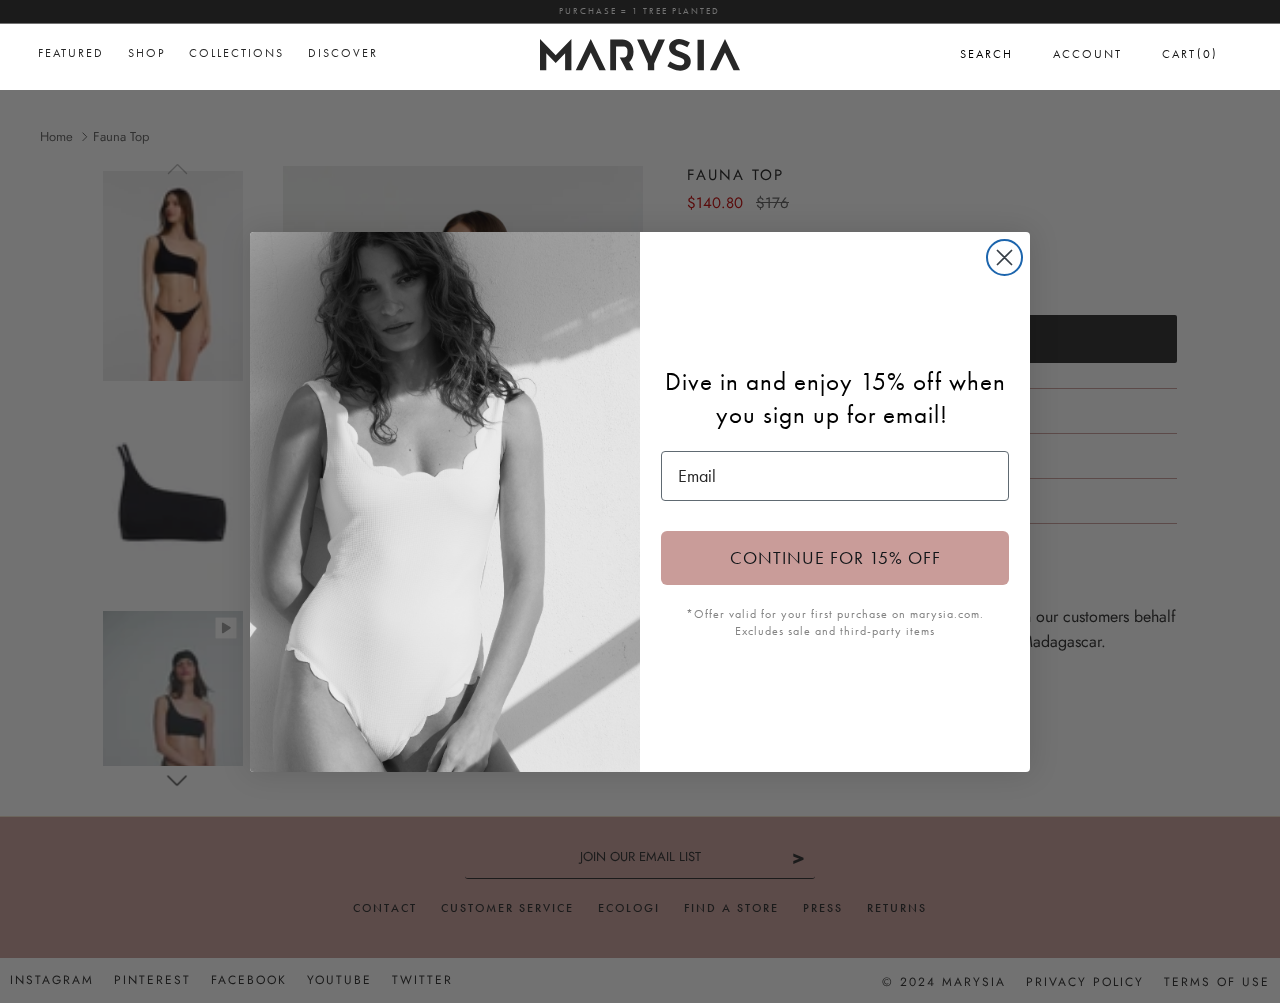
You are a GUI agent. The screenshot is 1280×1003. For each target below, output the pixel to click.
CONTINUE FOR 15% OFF (835, 557)
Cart (1190, 53)
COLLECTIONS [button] (236, 53)
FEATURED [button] (71, 53)
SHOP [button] (146, 53)
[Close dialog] (1004, 257)
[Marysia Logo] (640, 52)
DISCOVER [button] (343, 53)
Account (1087, 54)
